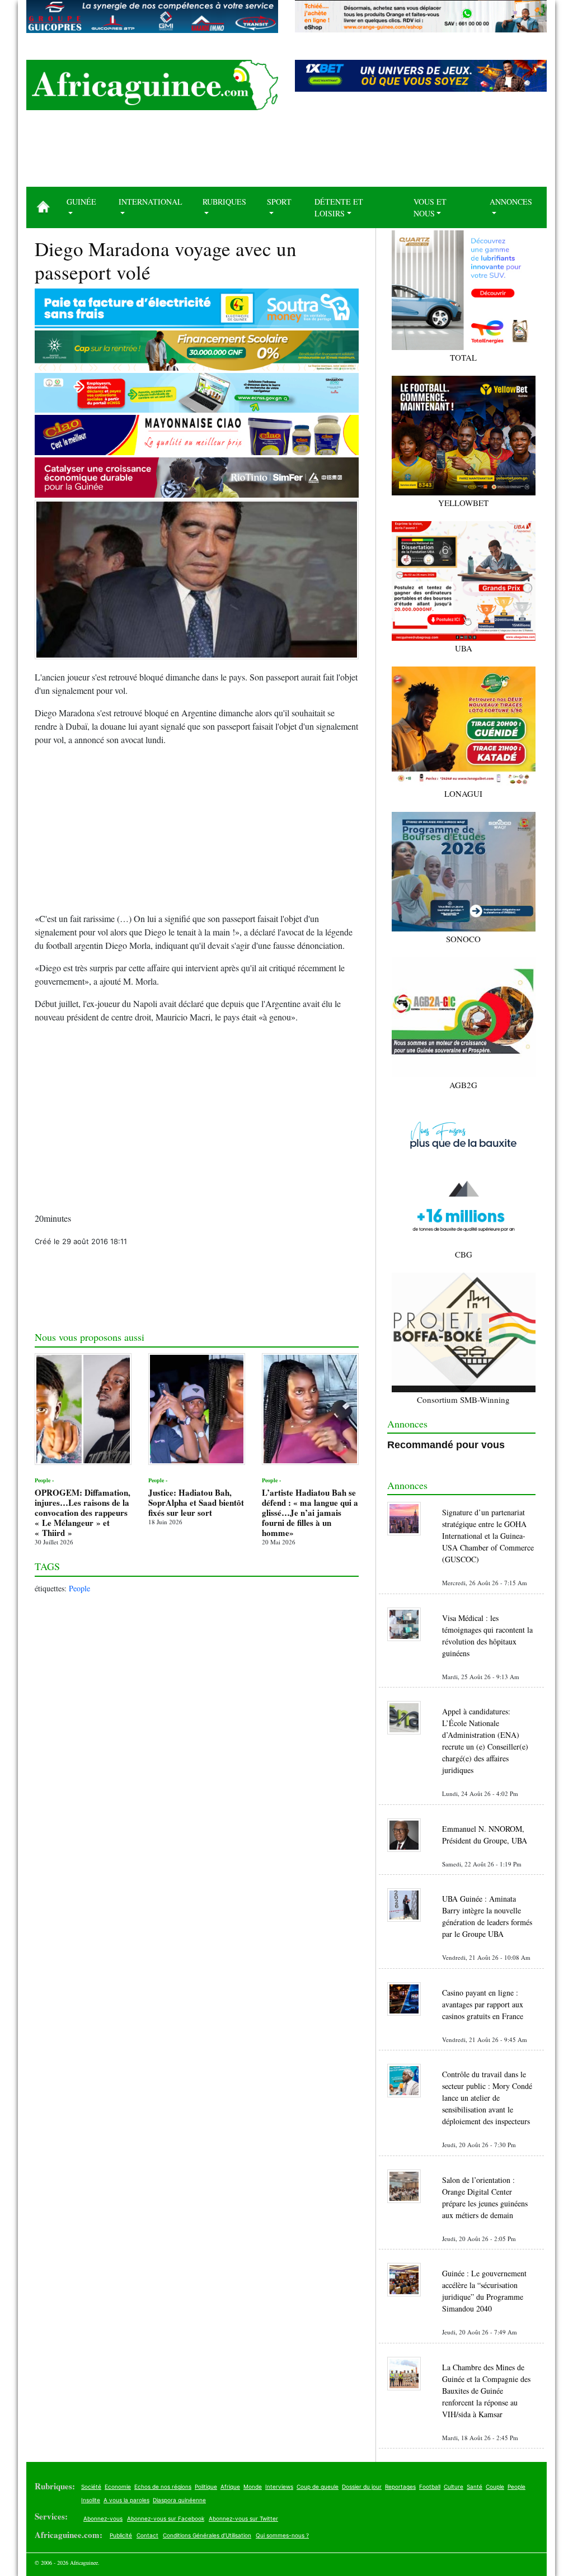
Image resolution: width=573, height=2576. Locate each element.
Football (430, 2487)
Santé (475, 2487)
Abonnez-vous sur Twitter (243, 2518)
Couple (495, 2487)
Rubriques (224, 202)
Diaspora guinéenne (179, 2500)
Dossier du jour (362, 2487)
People (79, 1588)
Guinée (81, 202)
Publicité (121, 2535)
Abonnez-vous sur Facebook (166, 2518)
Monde (253, 2487)
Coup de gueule (318, 2487)
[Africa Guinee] (152, 85)
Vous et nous (430, 207)
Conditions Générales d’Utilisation (207, 2535)
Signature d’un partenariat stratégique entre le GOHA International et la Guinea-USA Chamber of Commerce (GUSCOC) (488, 1536)
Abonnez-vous (103, 2518)
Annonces (511, 202)
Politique (206, 2487)
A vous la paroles (126, 2500)
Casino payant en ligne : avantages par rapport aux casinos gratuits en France (483, 2004)
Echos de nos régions (163, 2487)
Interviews (279, 2487)
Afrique (230, 2487)
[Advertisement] (286, 153)
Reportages (400, 2487)
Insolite (91, 2500)
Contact (147, 2535)
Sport (279, 202)
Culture (454, 2487)
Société (91, 2487)
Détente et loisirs (339, 207)
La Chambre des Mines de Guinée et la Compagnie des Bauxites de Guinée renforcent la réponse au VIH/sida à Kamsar (486, 2391)
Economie (118, 2487)
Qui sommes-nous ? (282, 2535)
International (151, 202)
